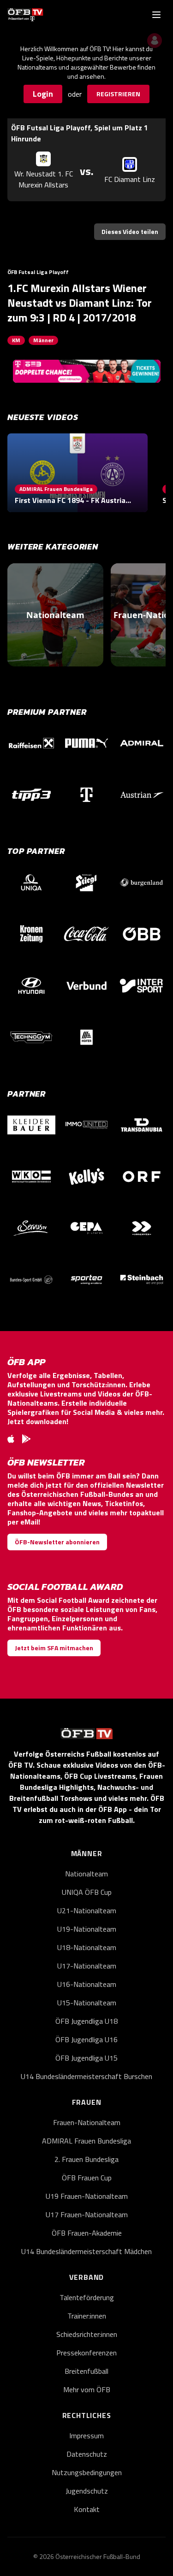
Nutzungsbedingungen (87, 2472)
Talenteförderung (87, 2297)
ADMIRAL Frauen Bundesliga (86, 2141)
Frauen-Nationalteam (87, 2122)
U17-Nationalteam (87, 1966)
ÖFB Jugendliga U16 (86, 2039)
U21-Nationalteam (87, 1910)
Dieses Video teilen (130, 231)
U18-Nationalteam (87, 1947)
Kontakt (87, 2509)
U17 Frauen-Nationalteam (87, 2214)
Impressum (86, 2436)
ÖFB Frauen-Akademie (87, 2233)
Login (43, 94)
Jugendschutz (87, 2491)
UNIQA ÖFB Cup (87, 1892)
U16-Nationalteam (87, 1984)
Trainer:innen (87, 2316)
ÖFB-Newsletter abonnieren (57, 1542)
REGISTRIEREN (118, 94)
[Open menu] (156, 15)
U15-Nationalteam (87, 2003)
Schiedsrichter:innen (87, 2334)
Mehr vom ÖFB (87, 2389)
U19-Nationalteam (87, 1929)
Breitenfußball (86, 2371)
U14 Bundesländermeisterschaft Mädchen (86, 2251)
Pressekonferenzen (86, 2353)
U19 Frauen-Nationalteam (87, 2196)
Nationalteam (86, 1874)
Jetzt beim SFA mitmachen (54, 1648)
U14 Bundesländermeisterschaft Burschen (86, 2076)
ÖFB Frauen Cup (87, 2178)
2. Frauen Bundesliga (86, 2159)
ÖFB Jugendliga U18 (86, 2021)
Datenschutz (87, 2454)
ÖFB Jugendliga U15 (86, 2058)
